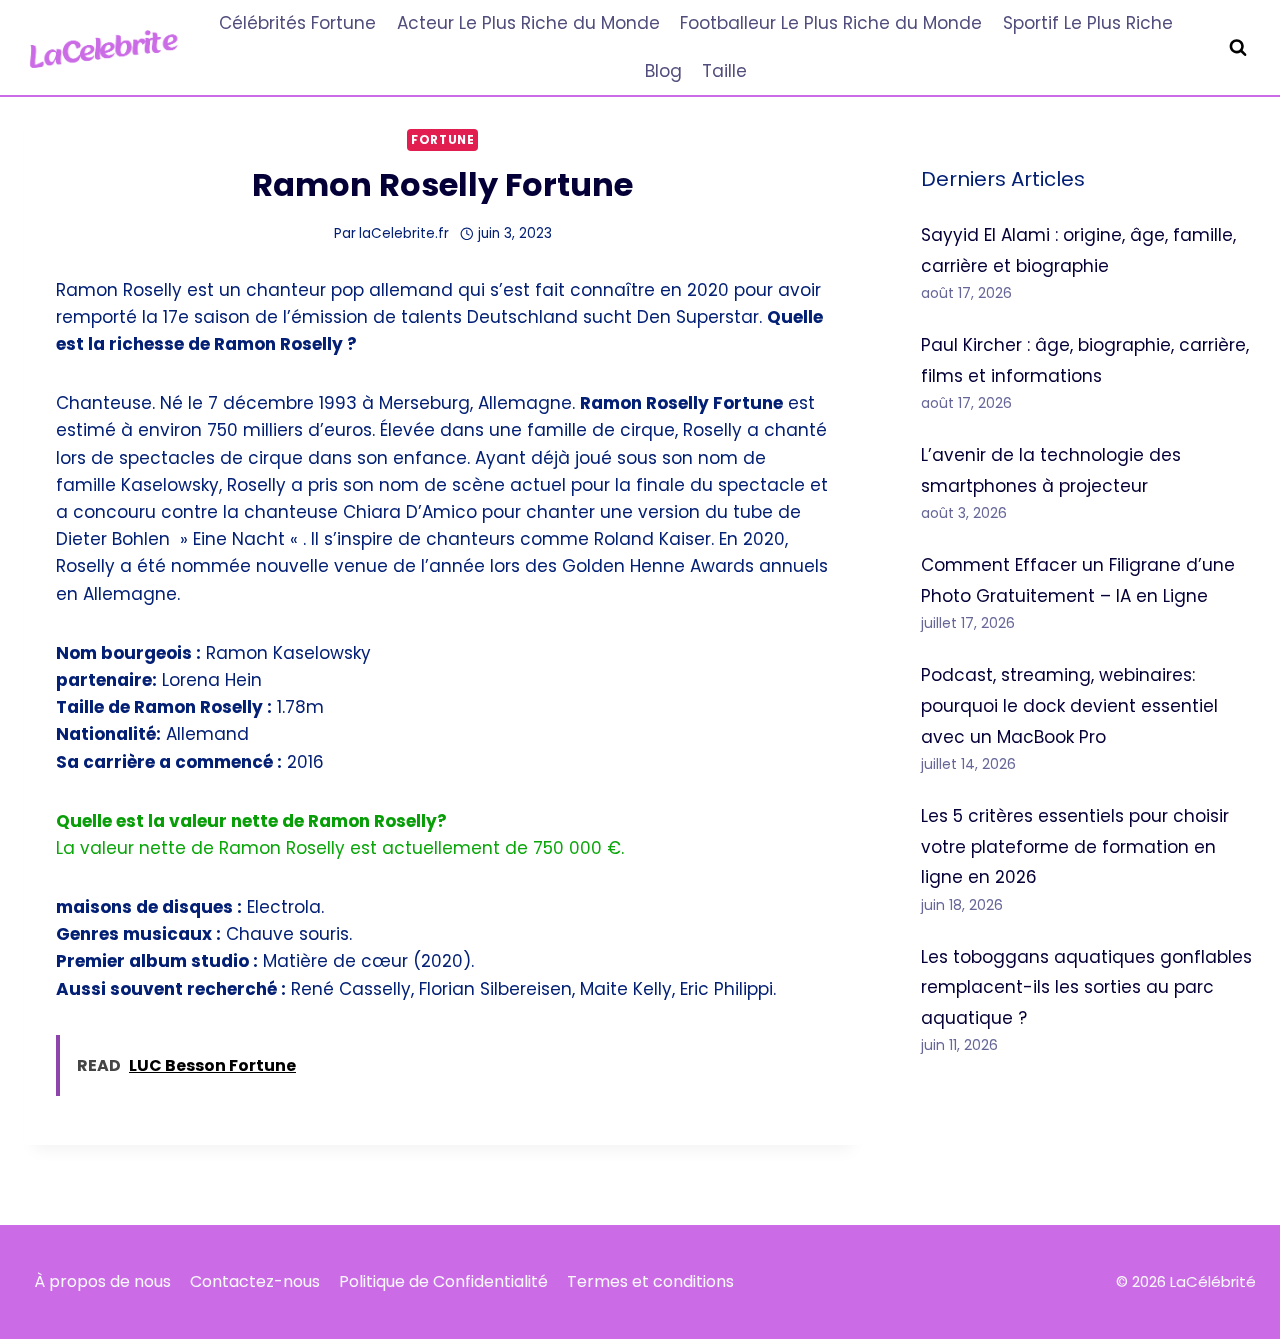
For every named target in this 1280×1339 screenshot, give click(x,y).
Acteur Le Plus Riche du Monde (528, 23)
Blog (663, 71)
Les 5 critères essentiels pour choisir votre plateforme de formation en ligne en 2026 (1075, 846)
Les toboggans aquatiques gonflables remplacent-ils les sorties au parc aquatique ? (1086, 987)
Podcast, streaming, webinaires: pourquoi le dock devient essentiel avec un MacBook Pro (1069, 705)
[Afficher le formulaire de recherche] (1238, 48)
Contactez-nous (255, 1281)
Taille (724, 71)
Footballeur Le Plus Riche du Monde (831, 23)
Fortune (442, 140)
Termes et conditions (650, 1281)
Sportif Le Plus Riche (1088, 23)
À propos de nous (102, 1281)
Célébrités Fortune (297, 23)
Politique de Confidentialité (443, 1281)
